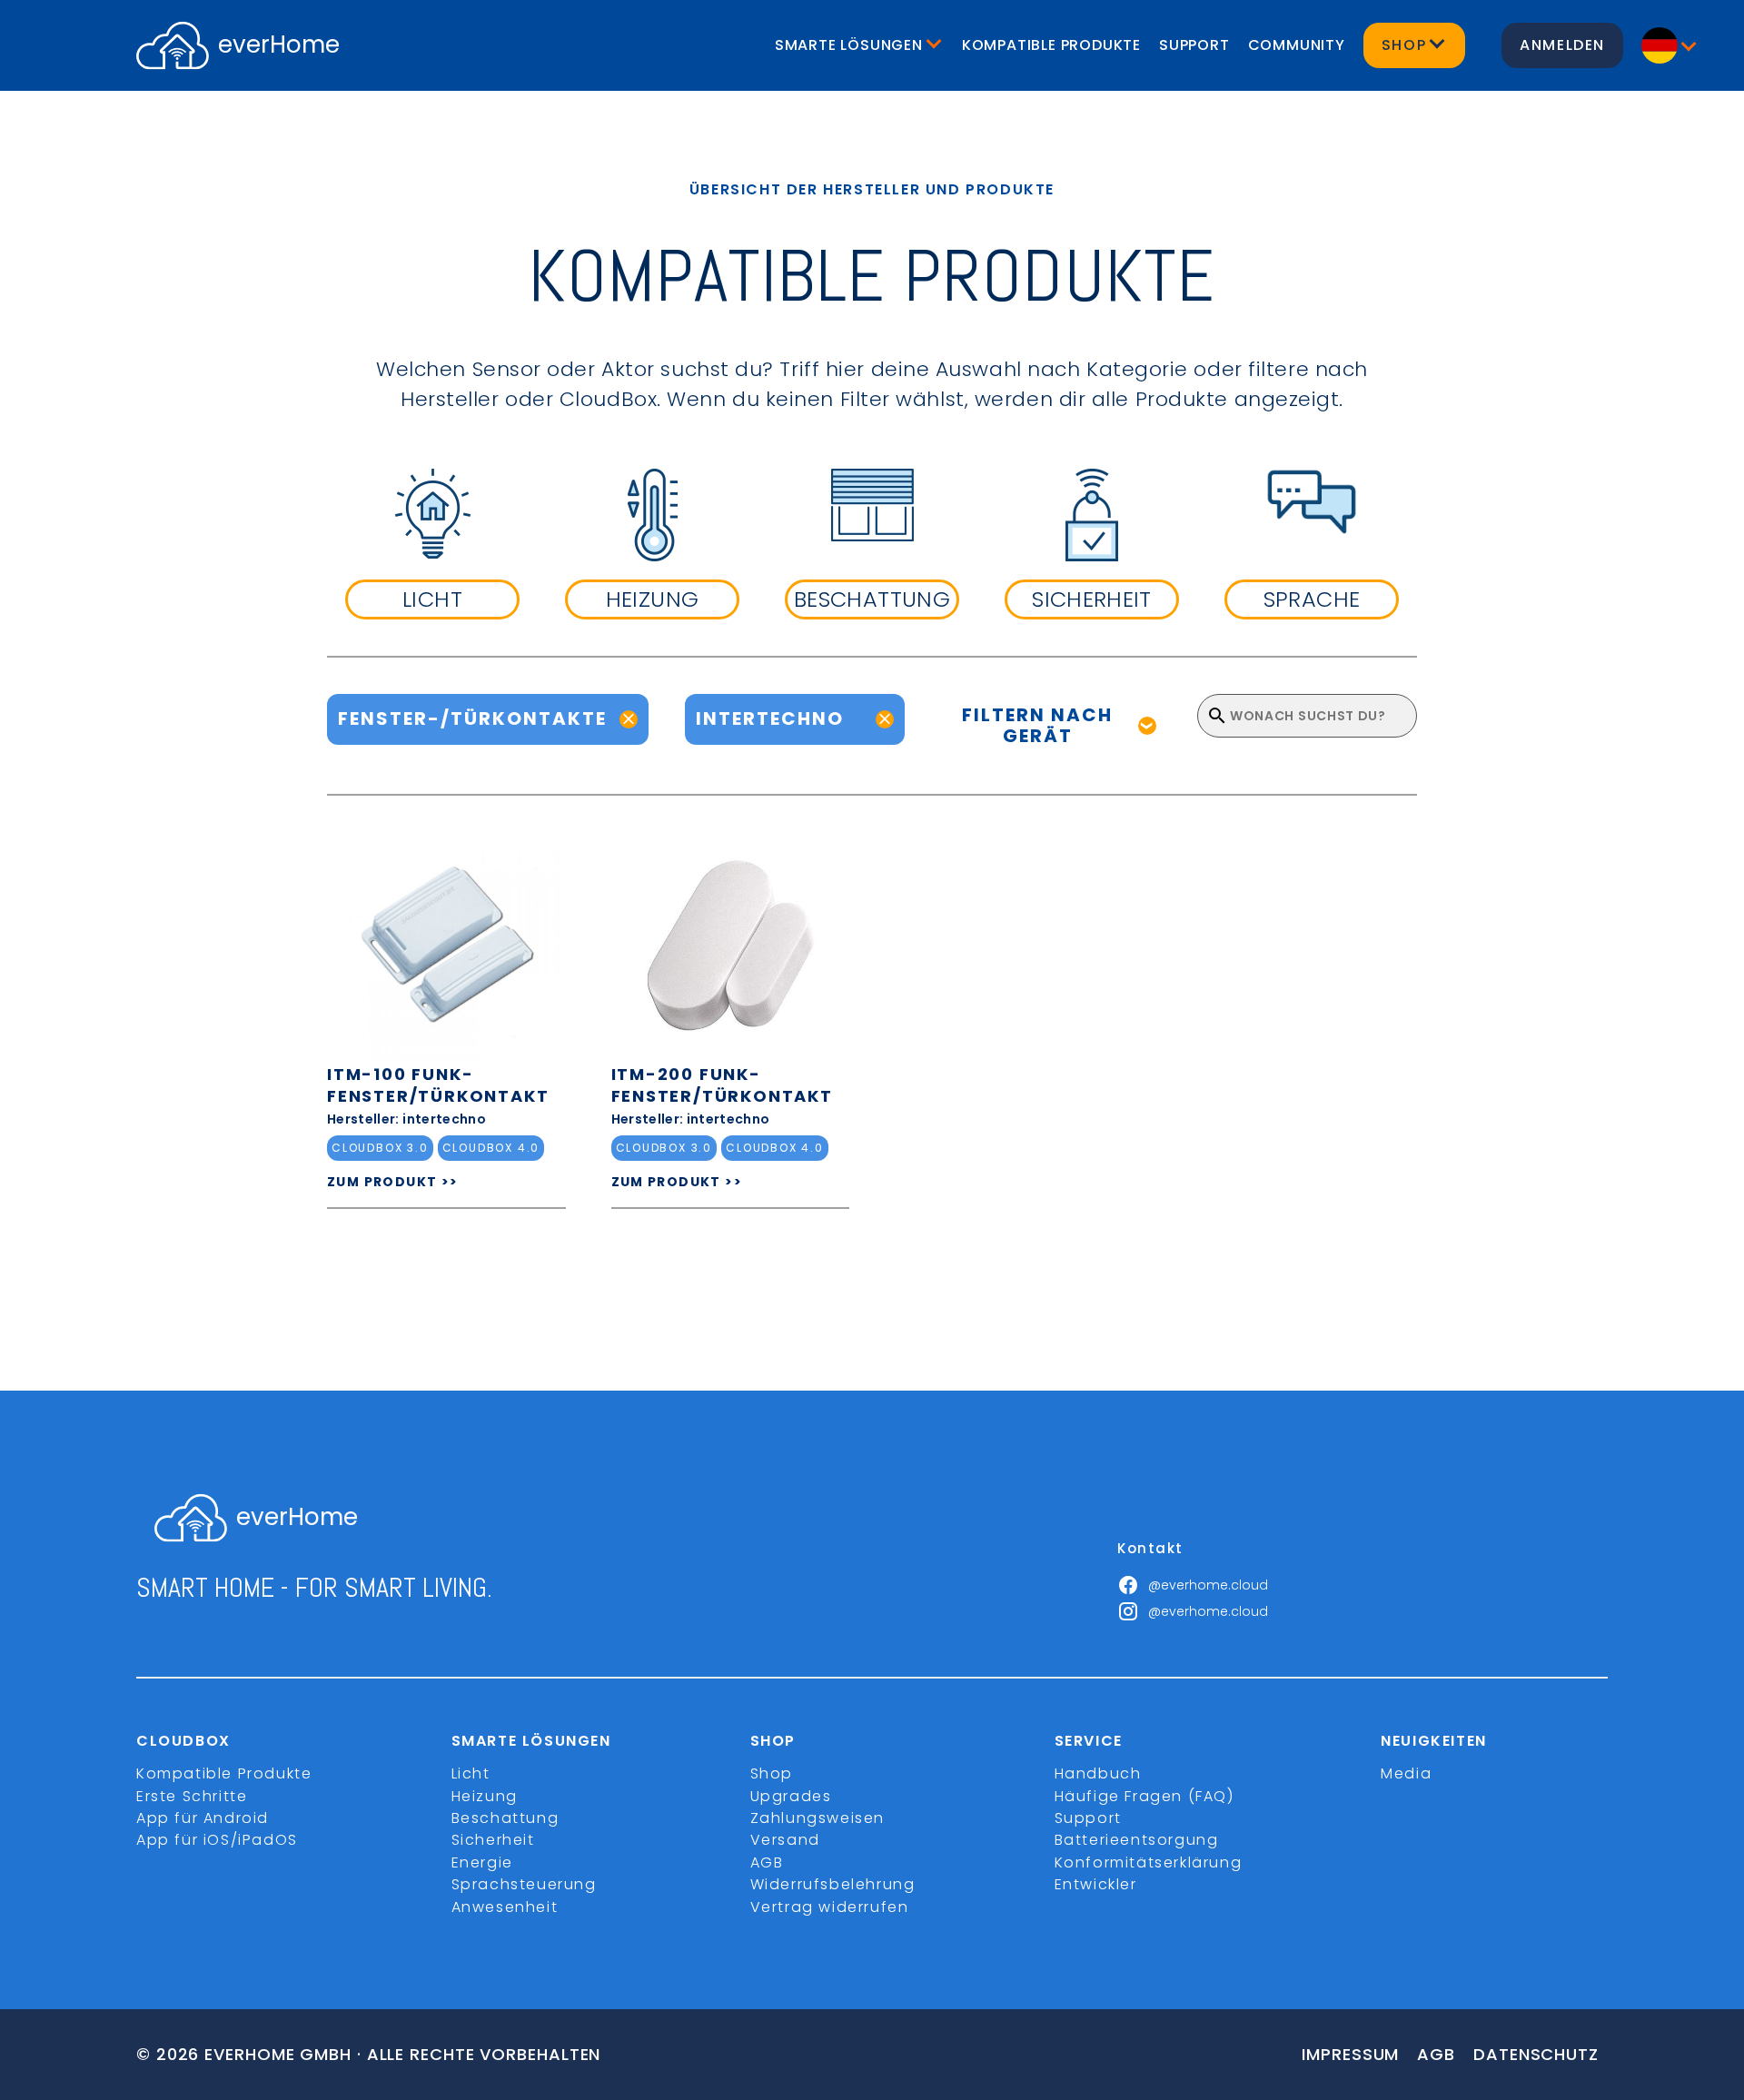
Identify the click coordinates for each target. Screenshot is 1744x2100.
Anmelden (1562, 45)
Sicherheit (493, 1840)
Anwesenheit (505, 1907)
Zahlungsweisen (817, 1818)
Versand (785, 1840)
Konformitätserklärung (1149, 1862)
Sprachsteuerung (524, 1884)
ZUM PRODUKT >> (393, 1182)
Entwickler (1096, 1884)
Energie (482, 1862)
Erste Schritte (192, 1796)
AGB (767, 1862)
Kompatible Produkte (1051, 45)
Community (1297, 45)
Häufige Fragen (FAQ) (1144, 1796)
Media (1406, 1773)
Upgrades (791, 1796)
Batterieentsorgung (1137, 1840)
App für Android (203, 1818)
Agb (1436, 2054)
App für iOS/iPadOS (217, 1840)
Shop (772, 1773)
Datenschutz (1536, 2054)
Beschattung (505, 1818)
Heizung (485, 1796)
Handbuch (1098, 1773)
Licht (471, 1773)
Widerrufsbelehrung (833, 1884)
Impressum (1350, 2054)
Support (1194, 45)
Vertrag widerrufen (830, 1907)
